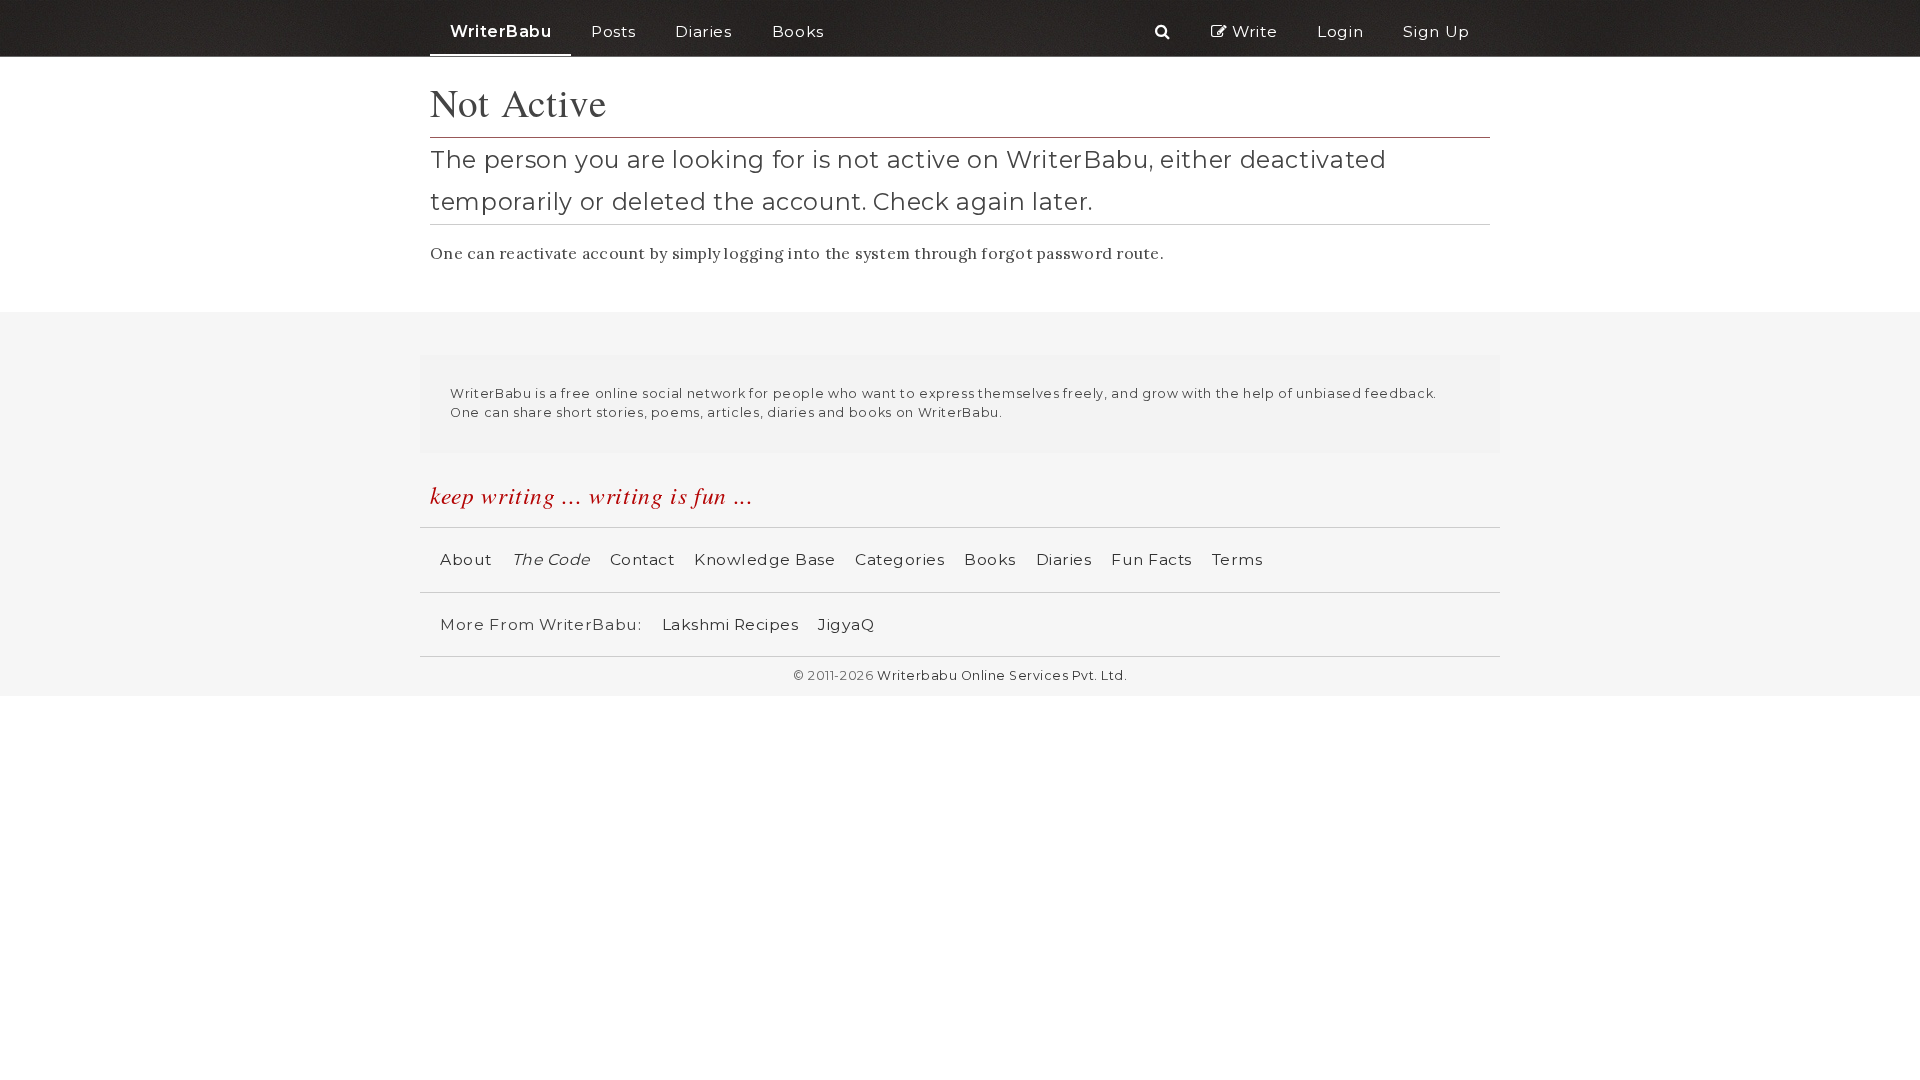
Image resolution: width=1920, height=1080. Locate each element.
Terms (1237, 559)
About (466, 559)
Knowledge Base (764, 559)
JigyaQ (846, 624)
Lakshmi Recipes (730, 624)
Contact (642, 559)
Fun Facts (1151, 559)
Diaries (1064, 559)
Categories (899, 559)
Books (990, 559)
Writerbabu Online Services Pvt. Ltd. (1002, 675)
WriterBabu (500, 31)
